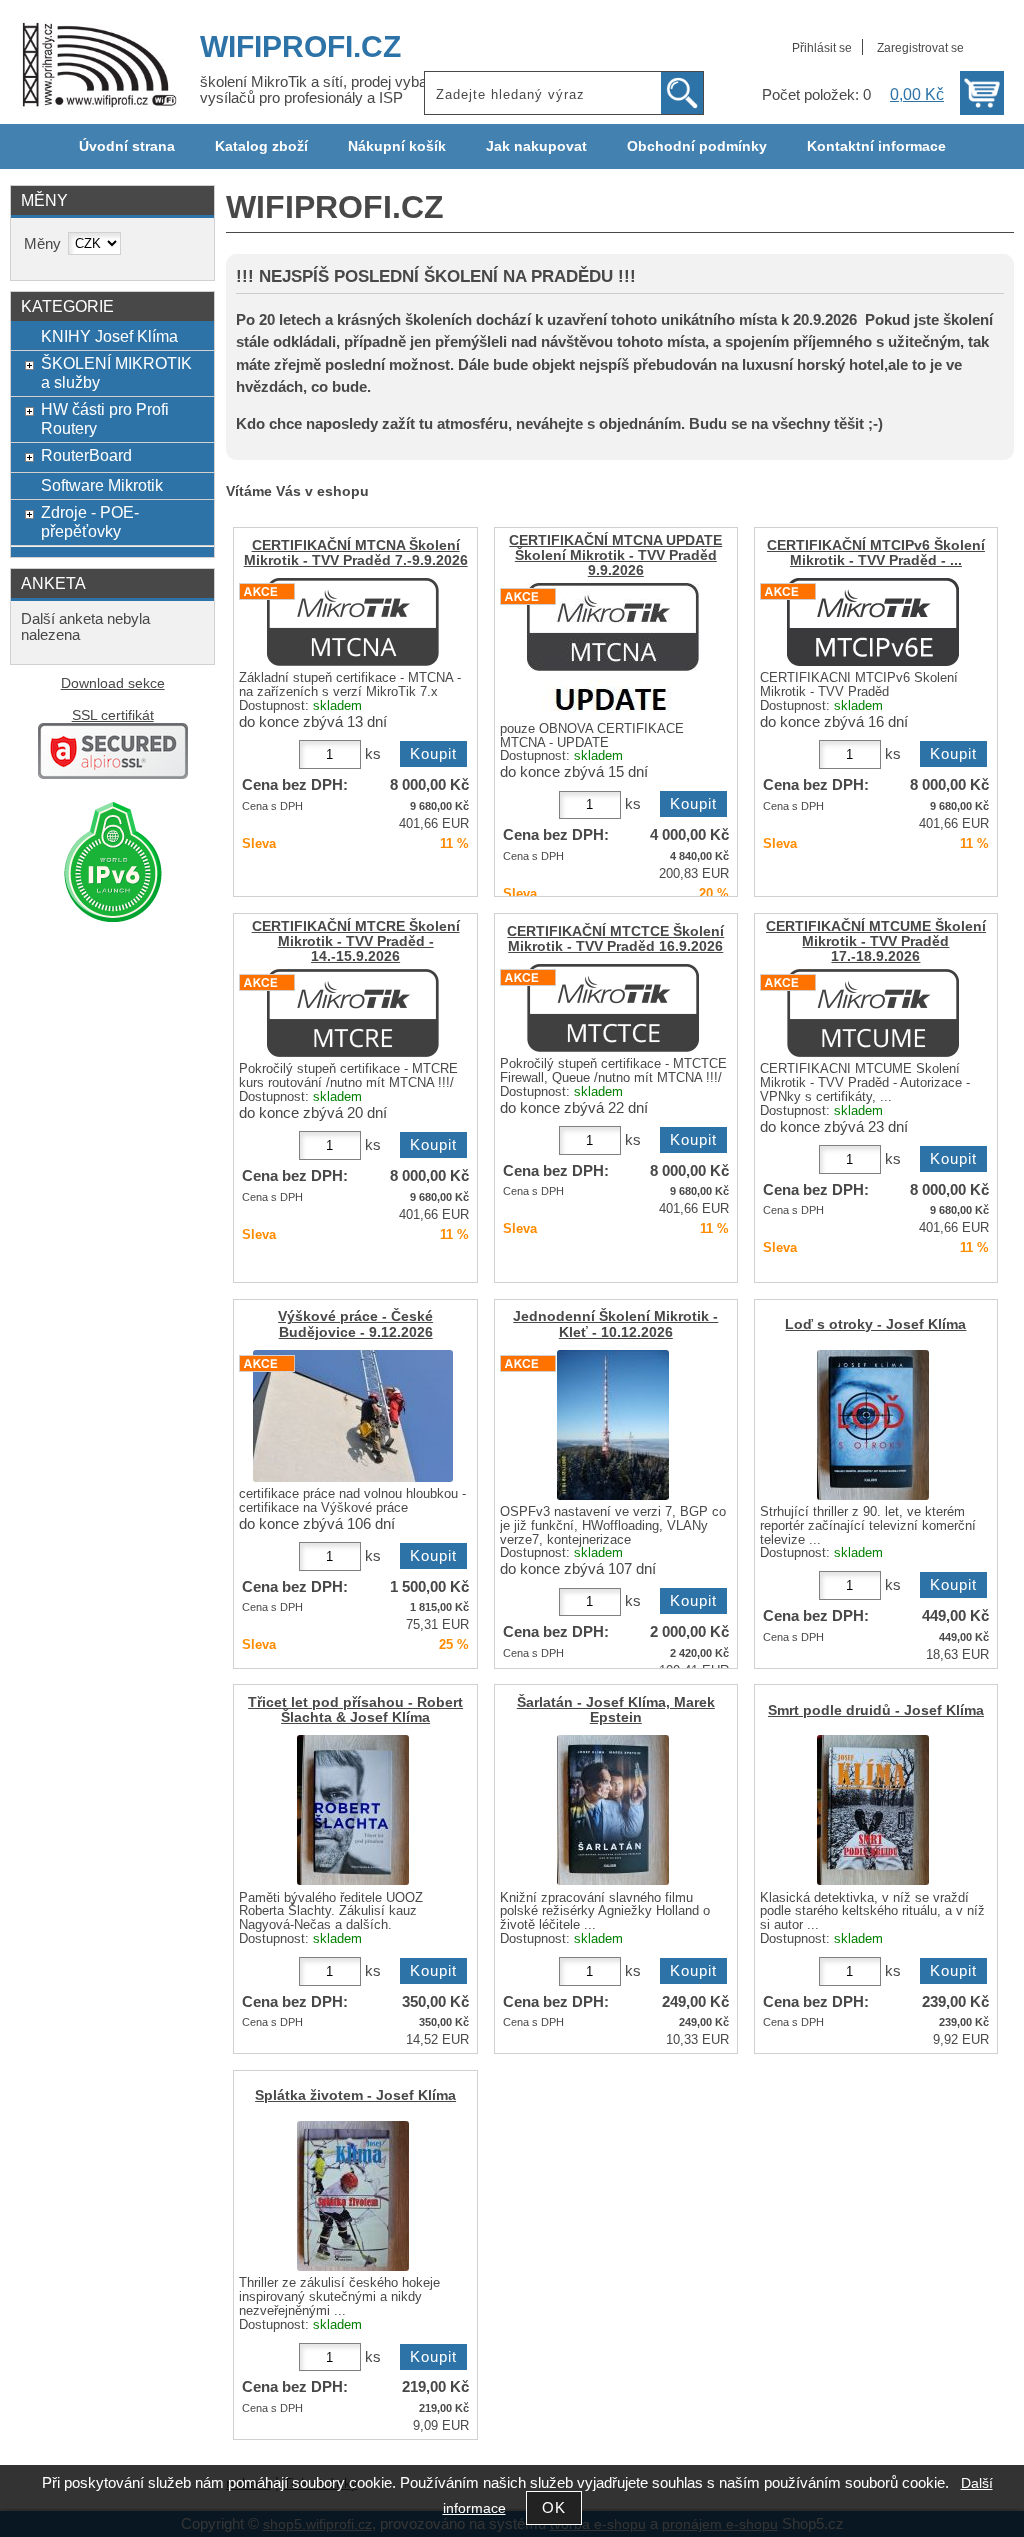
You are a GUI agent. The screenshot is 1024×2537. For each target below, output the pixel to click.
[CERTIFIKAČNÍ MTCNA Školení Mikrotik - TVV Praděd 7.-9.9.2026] (353, 622)
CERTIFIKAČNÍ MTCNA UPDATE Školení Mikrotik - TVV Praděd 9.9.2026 (615, 555)
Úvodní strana (127, 146)
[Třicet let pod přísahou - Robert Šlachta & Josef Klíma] (353, 1810)
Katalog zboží (261, 146)
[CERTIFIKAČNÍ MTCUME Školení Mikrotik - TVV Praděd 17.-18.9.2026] (873, 1013)
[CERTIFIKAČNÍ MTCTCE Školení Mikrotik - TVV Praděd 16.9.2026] (613, 1008)
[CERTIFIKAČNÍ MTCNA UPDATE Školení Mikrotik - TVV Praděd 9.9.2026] (613, 649)
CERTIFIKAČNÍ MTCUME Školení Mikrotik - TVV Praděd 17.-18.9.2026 (876, 941)
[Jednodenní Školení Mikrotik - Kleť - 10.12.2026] (613, 1425)
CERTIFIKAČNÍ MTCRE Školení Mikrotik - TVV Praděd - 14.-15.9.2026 (356, 941)
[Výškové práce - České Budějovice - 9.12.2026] (353, 1416)
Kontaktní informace (876, 146)
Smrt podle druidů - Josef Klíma (876, 1710)
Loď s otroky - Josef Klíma (875, 1324)
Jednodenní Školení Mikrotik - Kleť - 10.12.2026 (615, 1324)
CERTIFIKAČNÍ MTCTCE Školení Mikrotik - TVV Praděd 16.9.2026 (615, 939)
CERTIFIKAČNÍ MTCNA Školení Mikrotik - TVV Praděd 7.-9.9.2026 (356, 553)
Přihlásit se (822, 48)
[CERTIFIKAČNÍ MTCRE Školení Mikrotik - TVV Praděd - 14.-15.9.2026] (353, 1013)
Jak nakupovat (536, 146)
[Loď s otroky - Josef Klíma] (873, 1425)
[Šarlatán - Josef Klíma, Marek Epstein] (613, 1810)
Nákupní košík (397, 146)
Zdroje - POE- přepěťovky (90, 521)
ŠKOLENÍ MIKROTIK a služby (116, 372)
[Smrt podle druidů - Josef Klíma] (873, 1810)
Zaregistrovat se (920, 48)
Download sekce (113, 683)
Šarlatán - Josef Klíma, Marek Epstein (616, 1710)
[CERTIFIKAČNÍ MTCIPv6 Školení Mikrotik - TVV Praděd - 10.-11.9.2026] (873, 622)
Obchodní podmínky (697, 146)
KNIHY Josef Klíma (109, 336)
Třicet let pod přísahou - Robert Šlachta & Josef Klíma (355, 1710)
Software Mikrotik (102, 485)
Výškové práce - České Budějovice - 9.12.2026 (355, 1324)
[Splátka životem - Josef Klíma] (353, 2196)
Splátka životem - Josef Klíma (355, 2095)
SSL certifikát (113, 715)
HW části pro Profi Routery (105, 418)
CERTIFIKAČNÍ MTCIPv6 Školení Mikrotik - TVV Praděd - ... (876, 553)
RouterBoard (86, 455)
